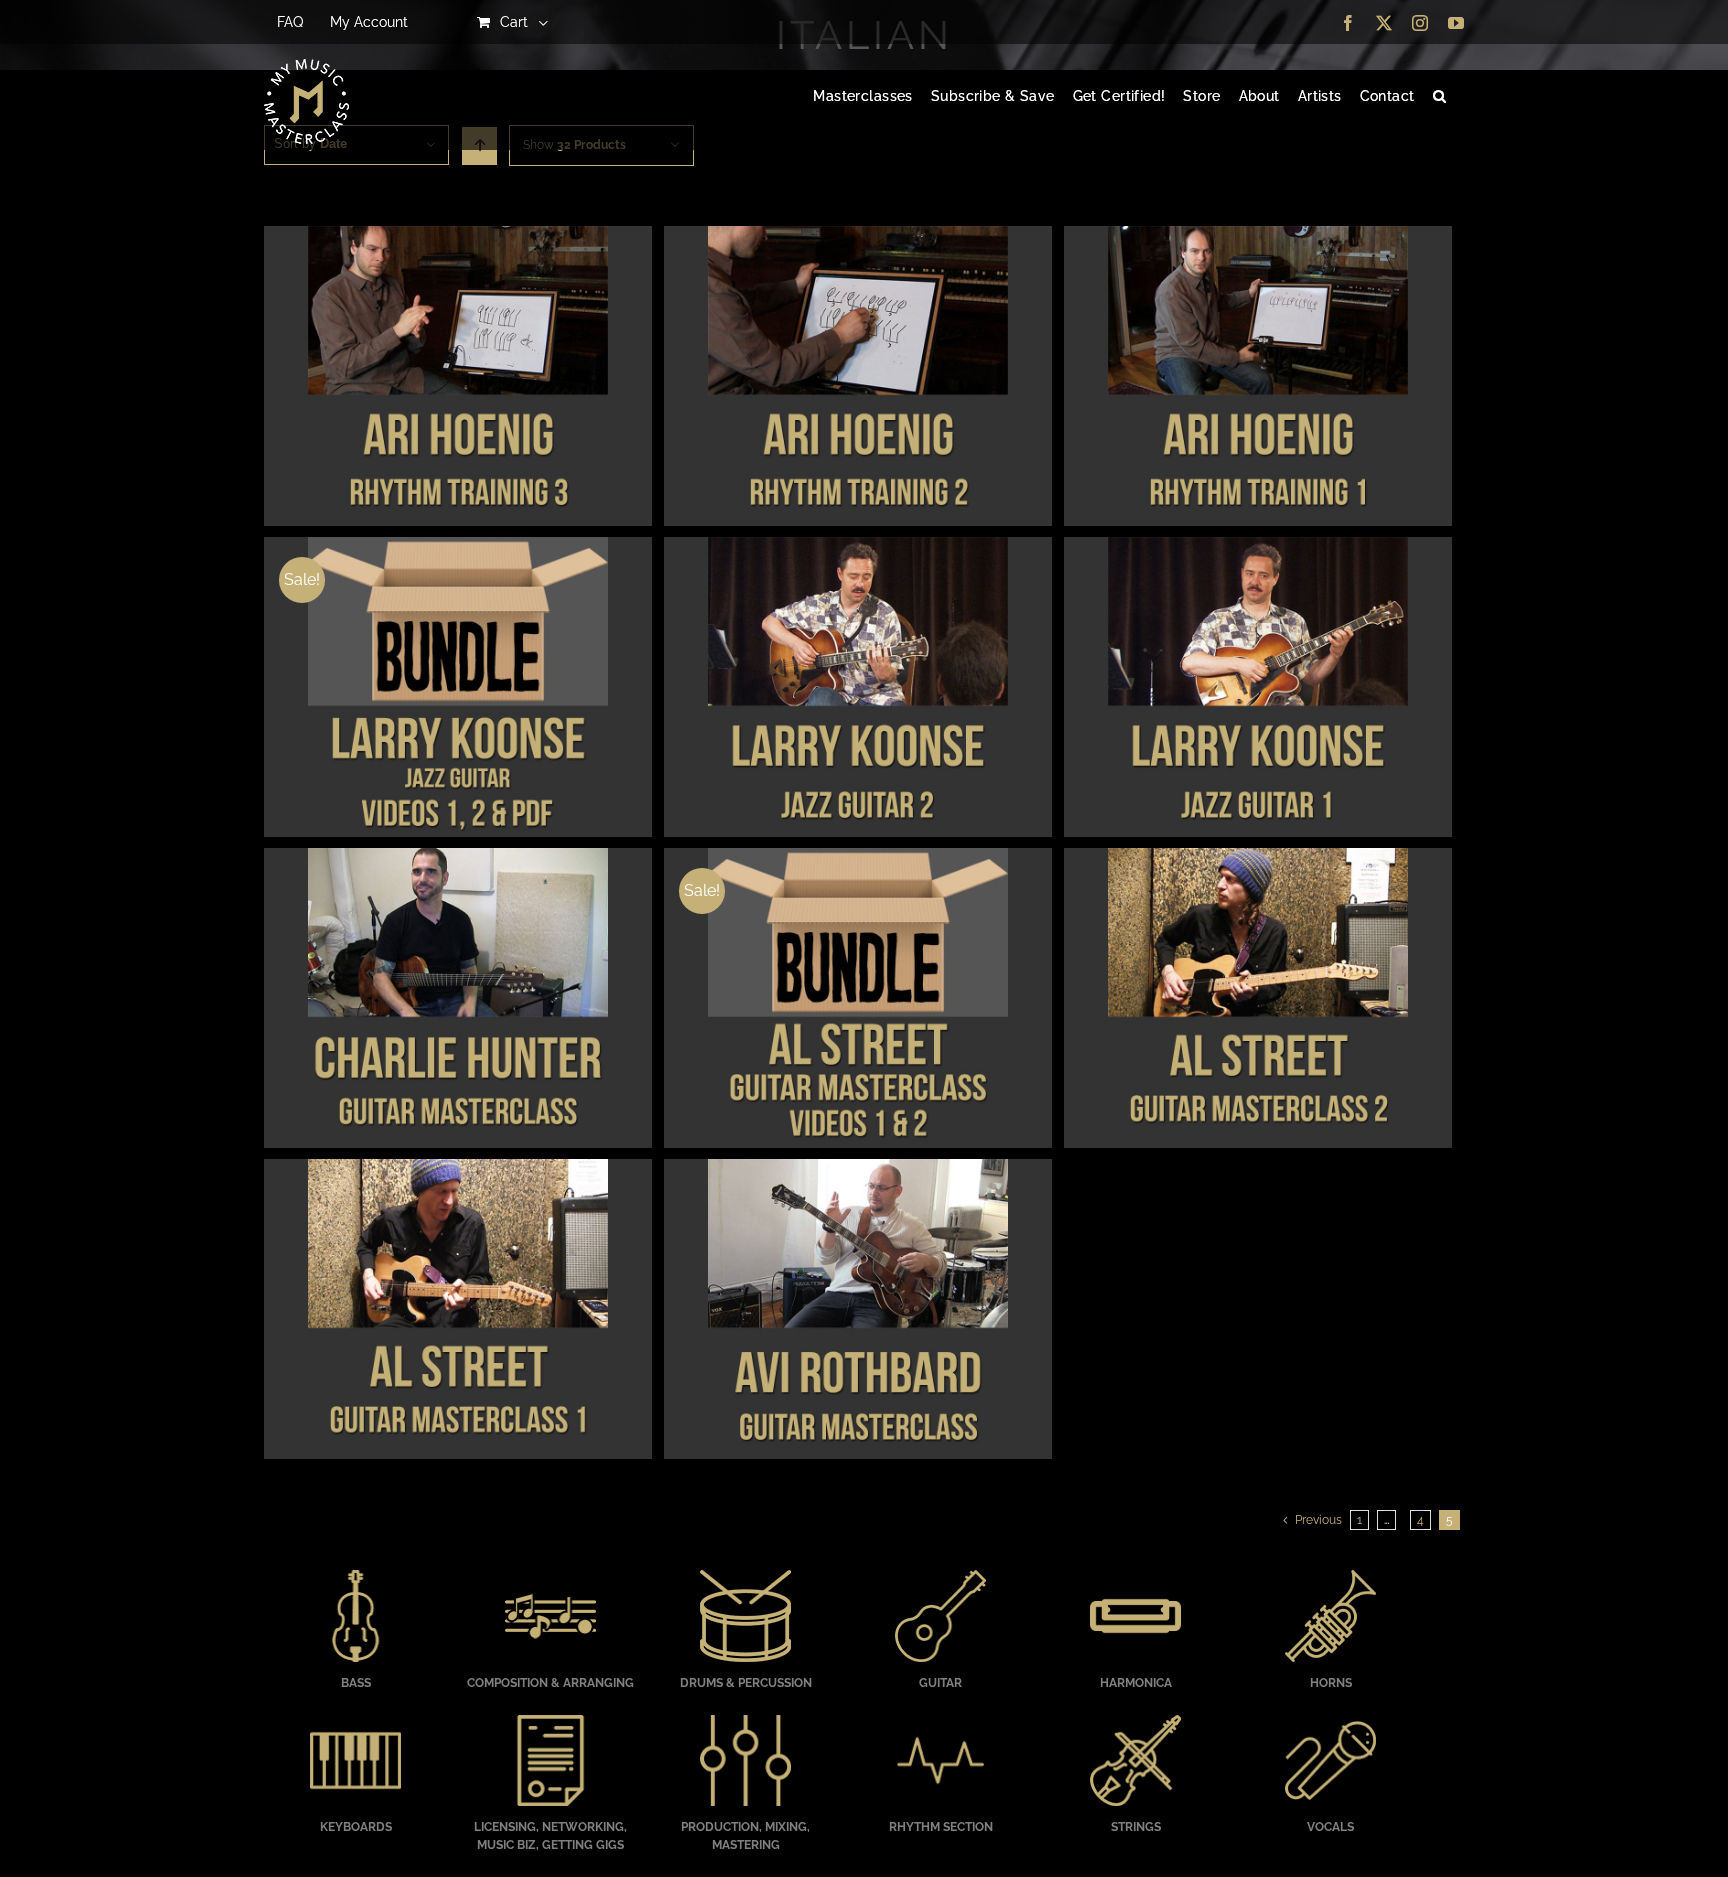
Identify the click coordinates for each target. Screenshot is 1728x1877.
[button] (1439, 97)
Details (457, 379)
